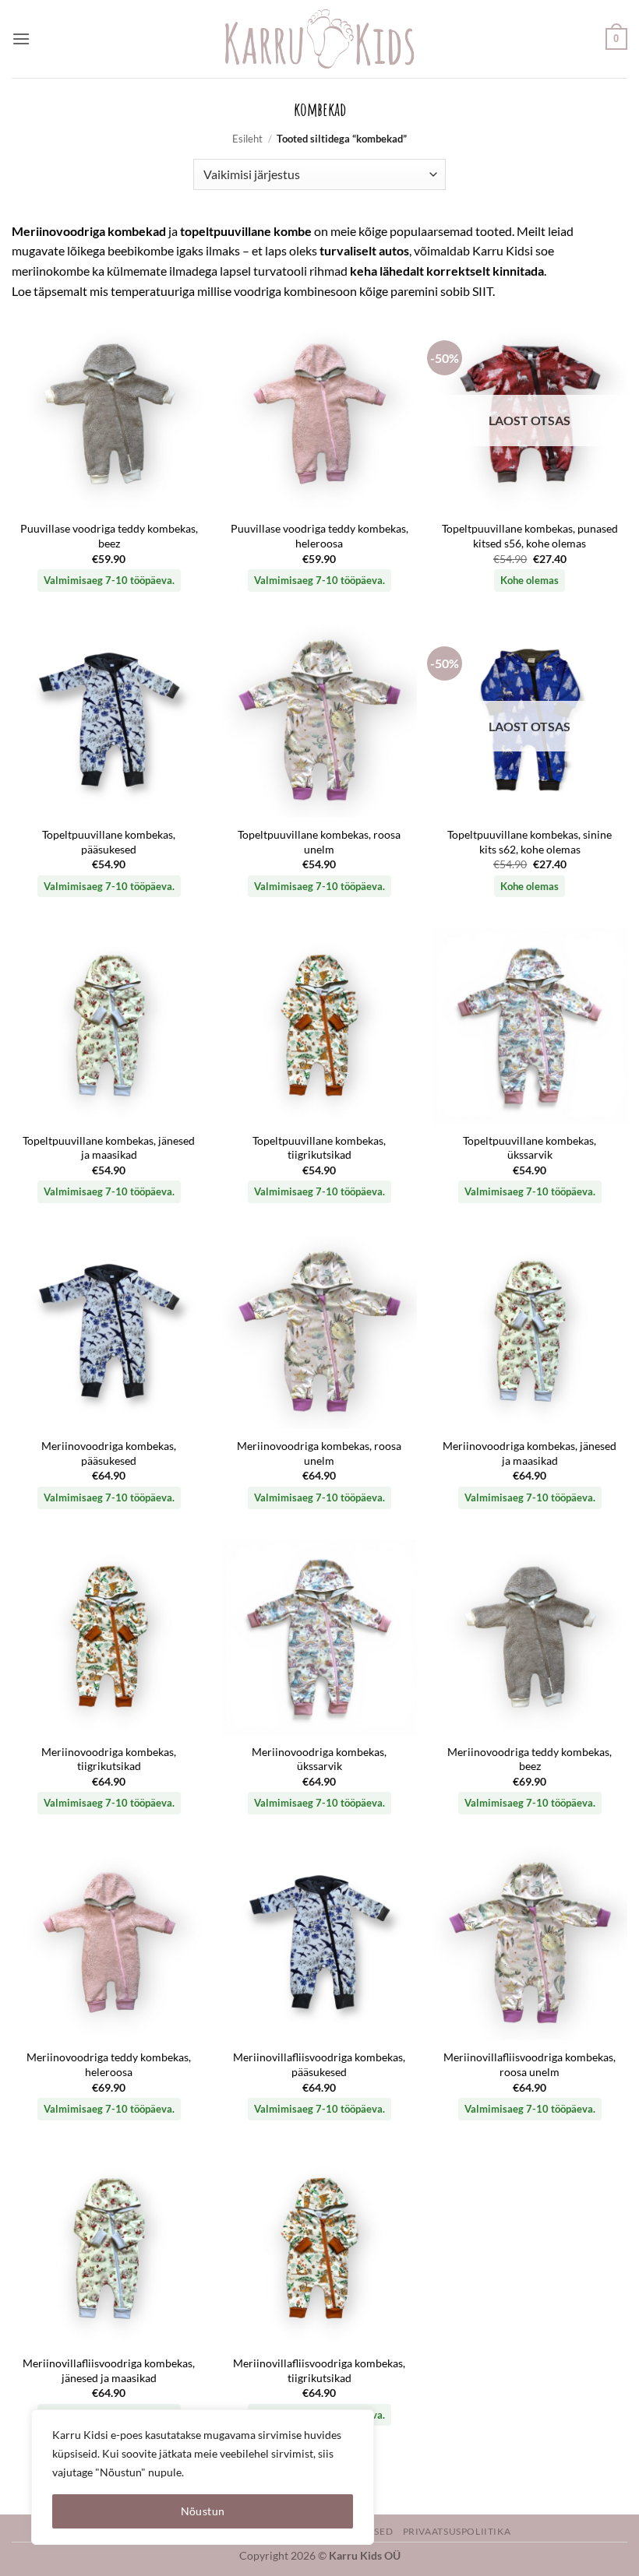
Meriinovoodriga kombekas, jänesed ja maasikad (530, 1453)
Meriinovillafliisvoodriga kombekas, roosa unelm (530, 2064)
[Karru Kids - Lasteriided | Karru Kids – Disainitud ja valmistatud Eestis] (319, 39)
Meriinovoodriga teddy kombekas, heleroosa (109, 2064)
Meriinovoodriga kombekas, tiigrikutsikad (109, 1759)
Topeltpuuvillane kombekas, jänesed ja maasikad (109, 1148)
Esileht (247, 139)
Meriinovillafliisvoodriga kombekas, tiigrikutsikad (319, 2370)
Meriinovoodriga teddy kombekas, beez (530, 1759)
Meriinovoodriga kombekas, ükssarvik (319, 1759)
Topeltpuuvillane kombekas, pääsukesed (109, 842)
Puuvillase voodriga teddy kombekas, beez (109, 536)
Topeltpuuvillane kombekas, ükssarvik (530, 1148)
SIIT (482, 291)
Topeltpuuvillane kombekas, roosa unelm (319, 842)
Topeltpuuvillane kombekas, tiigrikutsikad (319, 1148)
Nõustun (203, 2511)
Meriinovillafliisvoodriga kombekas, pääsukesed (319, 2064)
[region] (203, 2477)
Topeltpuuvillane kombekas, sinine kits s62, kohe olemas (530, 842)
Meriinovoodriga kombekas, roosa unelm (319, 1453)
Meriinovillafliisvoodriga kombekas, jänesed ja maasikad (109, 2370)
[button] (21, 39)
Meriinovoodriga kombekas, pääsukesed (109, 1453)
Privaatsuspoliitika (457, 2531)
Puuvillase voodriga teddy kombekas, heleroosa (319, 536)
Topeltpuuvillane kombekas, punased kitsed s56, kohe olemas (530, 536)
